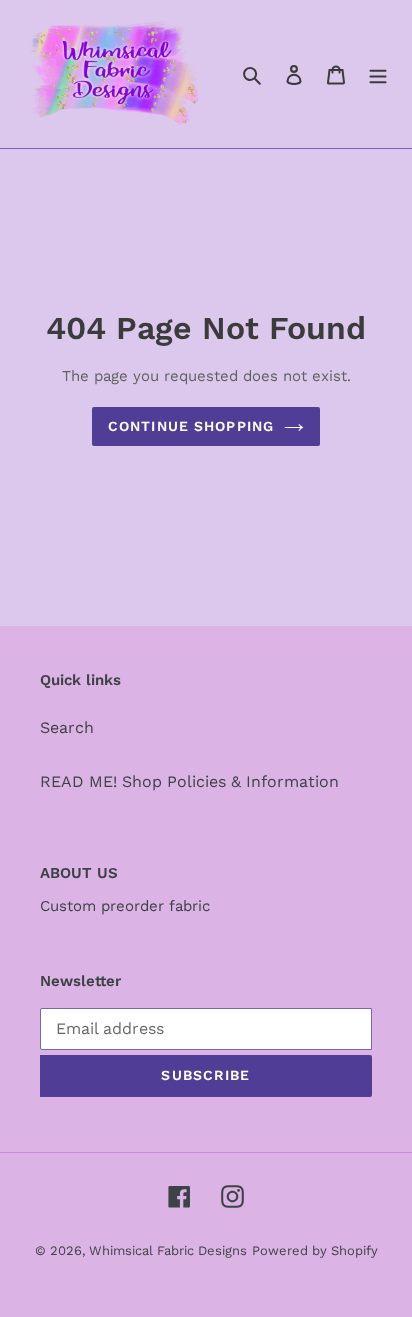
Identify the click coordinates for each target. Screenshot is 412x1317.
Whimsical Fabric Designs (168, 1250)
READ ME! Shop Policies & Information (189, 781)
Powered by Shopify (315, 1250)
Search (67, 727)
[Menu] (378, 74)
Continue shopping (191, 426)
